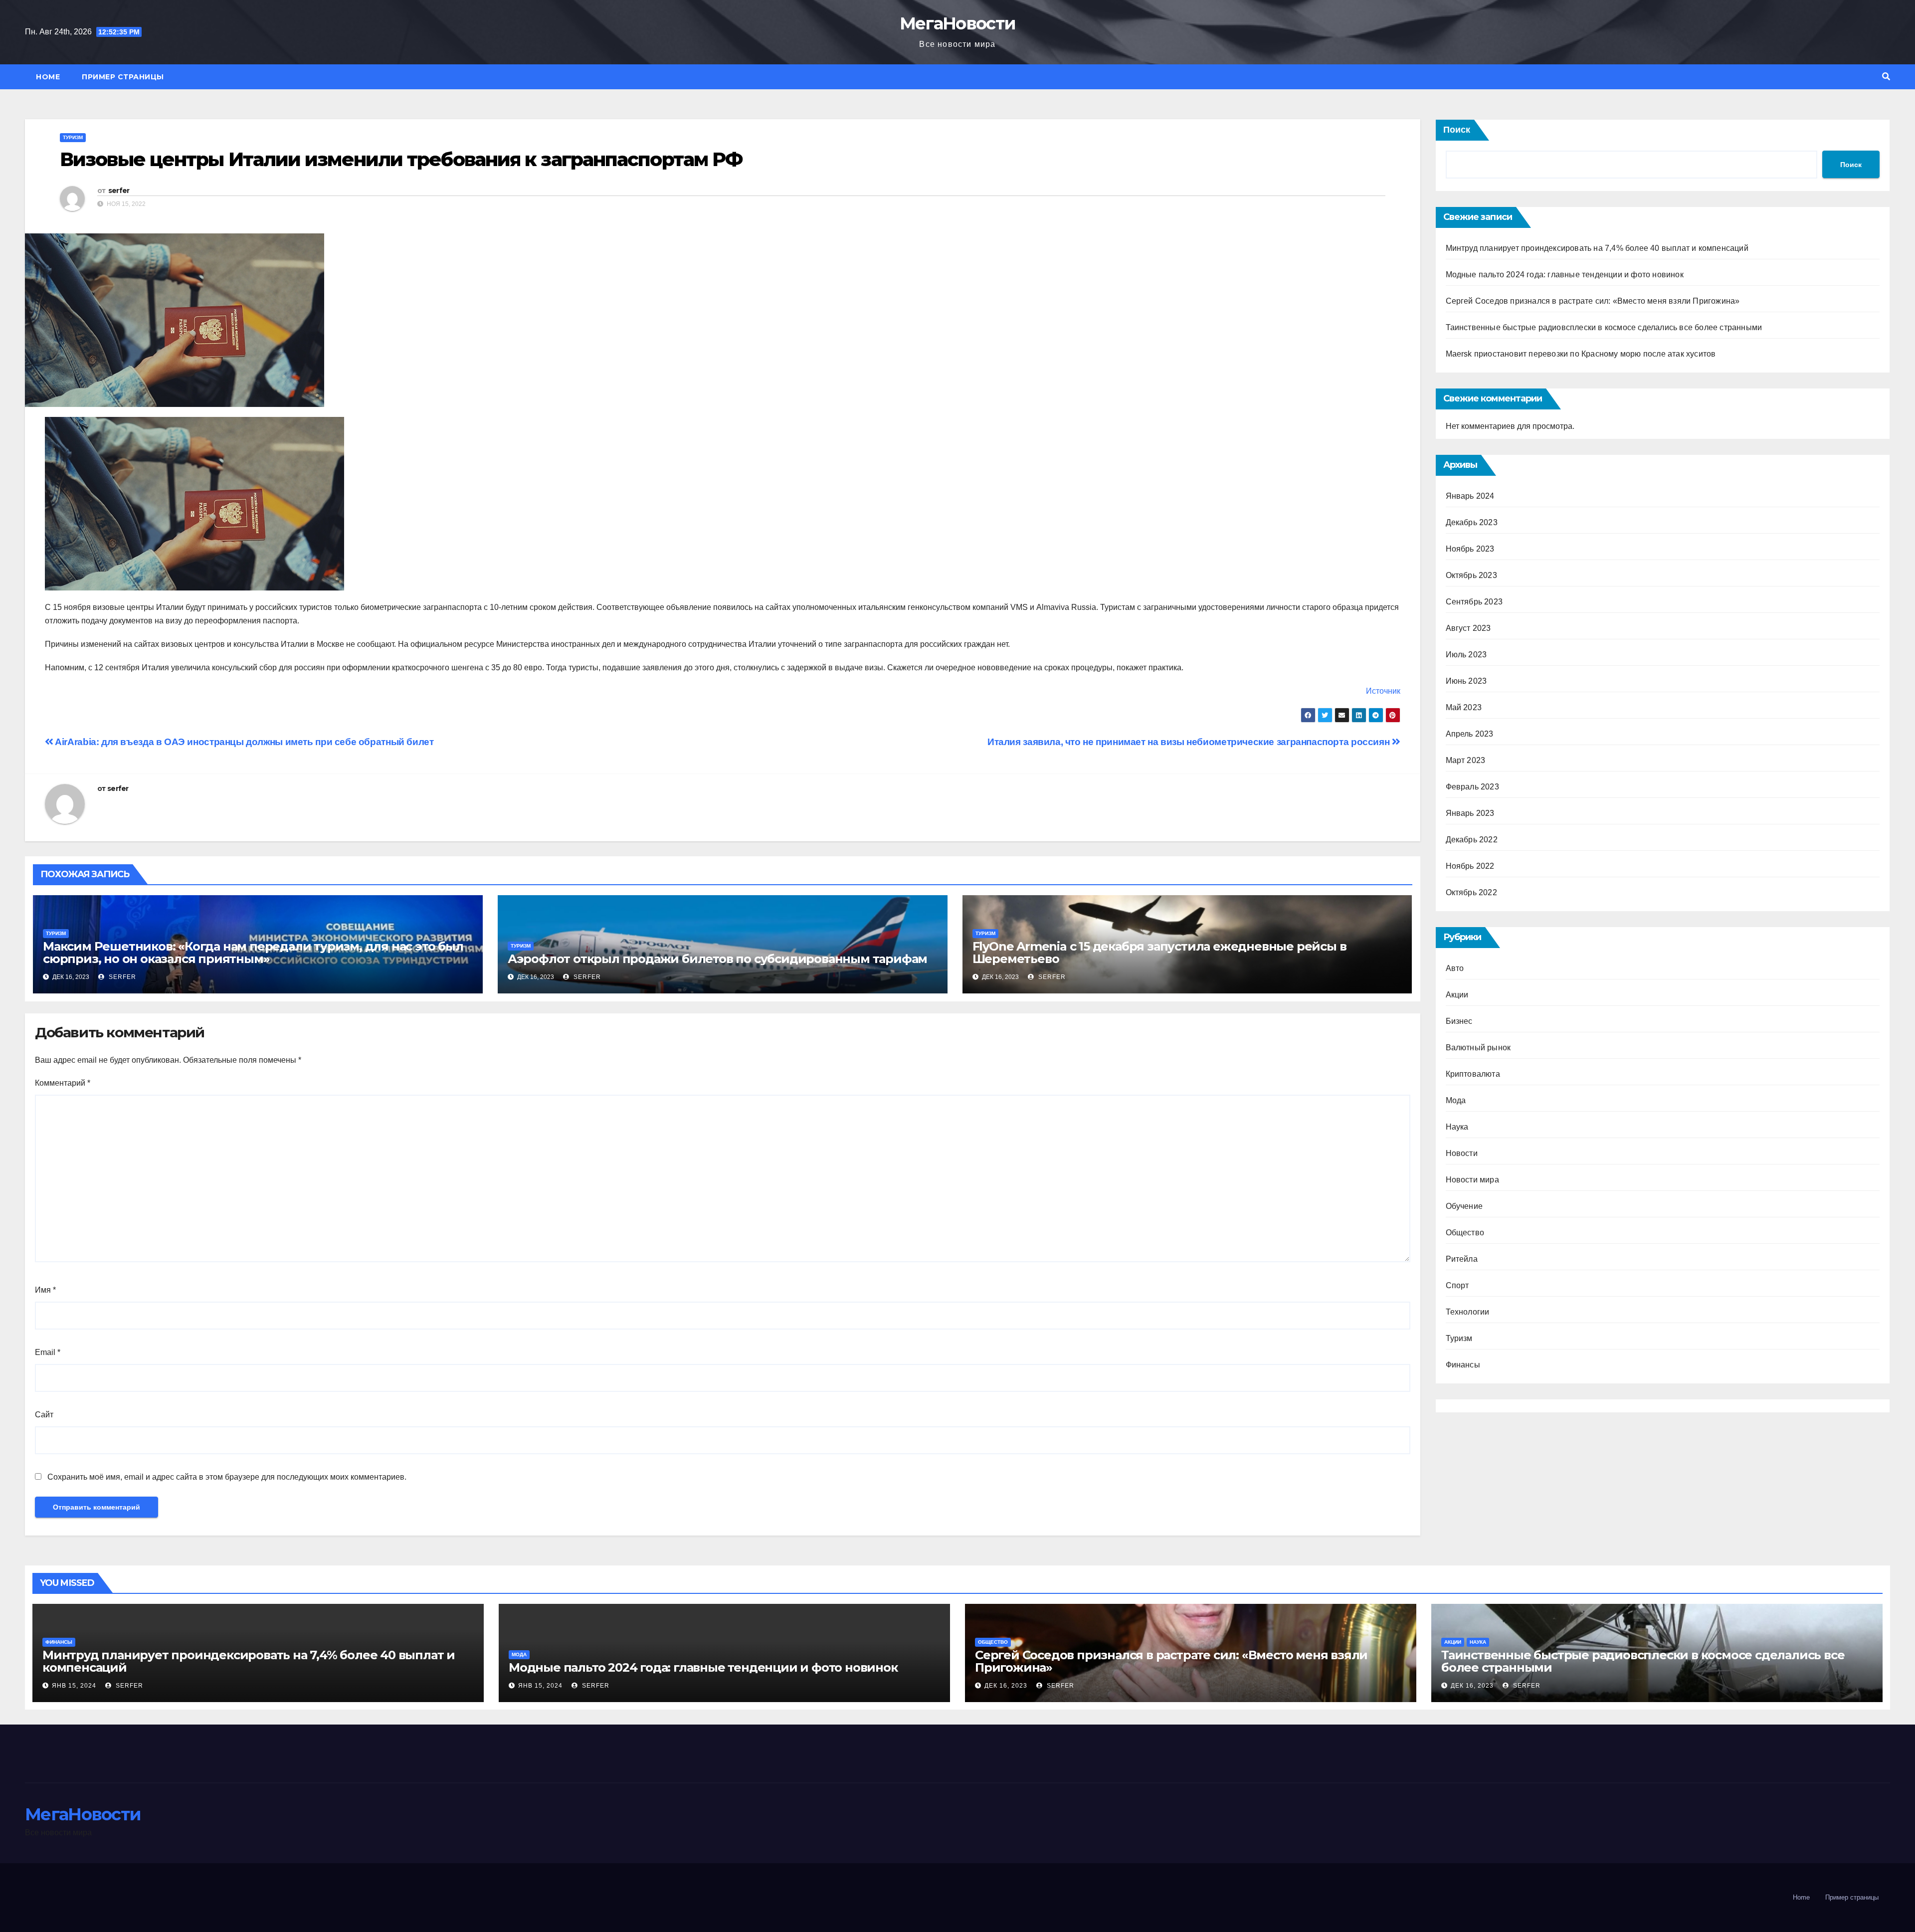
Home (48, 77)
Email (48, 1352)
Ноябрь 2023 (1470, 549)
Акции (1457, 995)
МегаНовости (957, 23)
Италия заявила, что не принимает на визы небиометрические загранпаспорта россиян (1190, 742)
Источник (1383, 691)
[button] (1886, 77)
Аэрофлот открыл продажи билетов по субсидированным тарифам (717, 959)
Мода (1456, 1100)
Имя (45, 1290)
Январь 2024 (1470, 496)
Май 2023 (1464, 707)
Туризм (73, 137)
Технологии (1468, 1312)
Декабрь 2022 (1472, 840)
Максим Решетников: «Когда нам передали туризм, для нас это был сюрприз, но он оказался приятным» (253, 953)
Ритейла (1462, 1259)
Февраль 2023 (1472, 787)
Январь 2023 (1470, 813)
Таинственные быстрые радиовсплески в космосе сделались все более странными (1604, 327)
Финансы (1463, 1365)
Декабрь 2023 (1472, 522)
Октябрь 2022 (1471, 892)
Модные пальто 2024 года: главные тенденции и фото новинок (1565, 275)
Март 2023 (1466, 760)
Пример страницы (123, 77)
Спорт (1457, 1285)
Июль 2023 (1466, 655)
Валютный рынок (1478, 1048)
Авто (1455, 968)
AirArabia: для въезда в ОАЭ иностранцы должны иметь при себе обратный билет (243, 742)
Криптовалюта (1473, 1074)
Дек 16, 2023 (1006, 1686)
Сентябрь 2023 (1474, 602)
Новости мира (1472, 1180)
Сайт (44, 1415)
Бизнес (1459, 1021)
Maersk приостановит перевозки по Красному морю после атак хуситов (1581, 354)
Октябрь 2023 (1471, 575)
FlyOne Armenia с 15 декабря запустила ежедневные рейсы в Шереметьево (1159, 953)
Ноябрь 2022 (1470, 866)
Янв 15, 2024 (74, 1686)
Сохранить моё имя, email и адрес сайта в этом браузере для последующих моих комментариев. (227, 1477)
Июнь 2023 (1466, 681)
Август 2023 (1468, 628)
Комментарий (63, 1083)
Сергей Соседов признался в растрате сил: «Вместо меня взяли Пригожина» (1593, 301)
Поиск (1457, 130)
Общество (1465, 1233)
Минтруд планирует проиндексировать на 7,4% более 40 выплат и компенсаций (1597, 248)
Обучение (1464, 1206)
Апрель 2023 (1470, 734)
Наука (1457, 1127)
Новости (1462, 1153)
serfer (119, 191)
